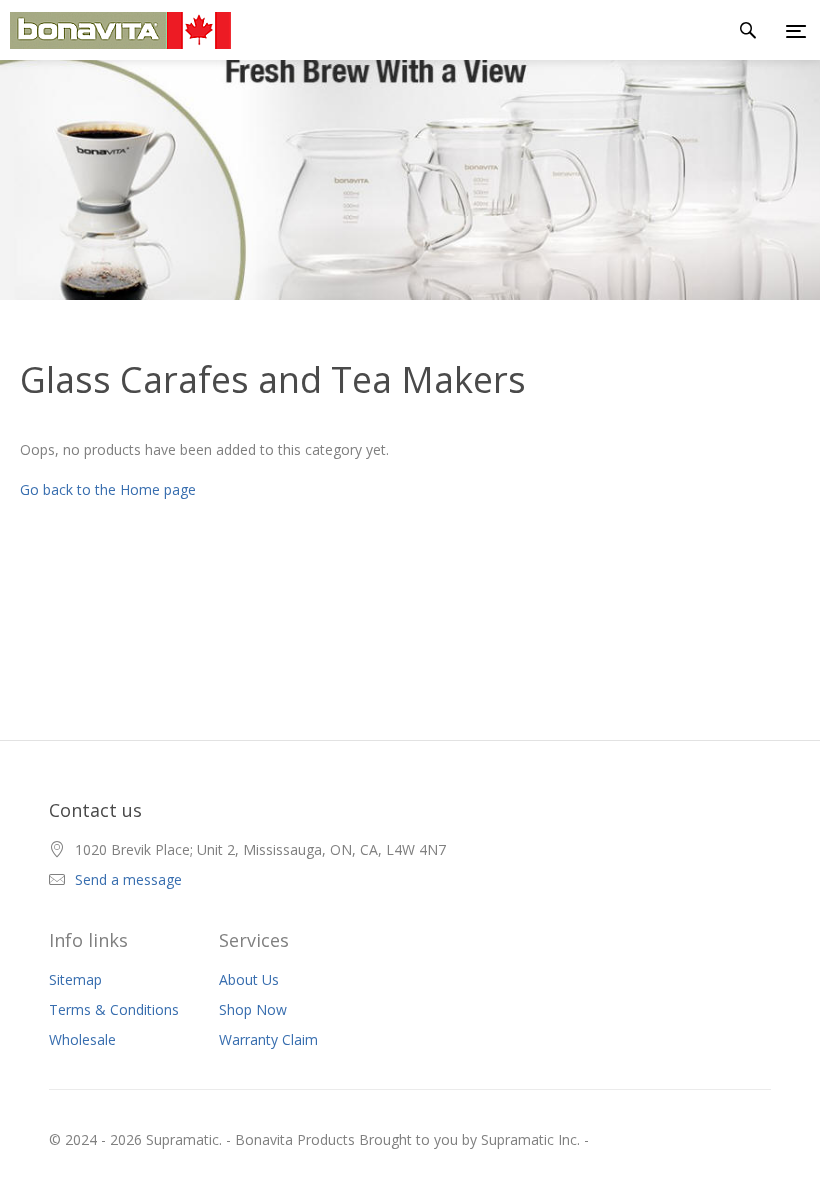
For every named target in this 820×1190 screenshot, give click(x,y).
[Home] (115, 30)
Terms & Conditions (114, 1009)
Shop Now (253, 1009)
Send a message (128, 879)
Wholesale (82, 1039)
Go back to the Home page (108, 489)
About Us (249, 979)
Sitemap (75, 979)
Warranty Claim (268, 1039)
